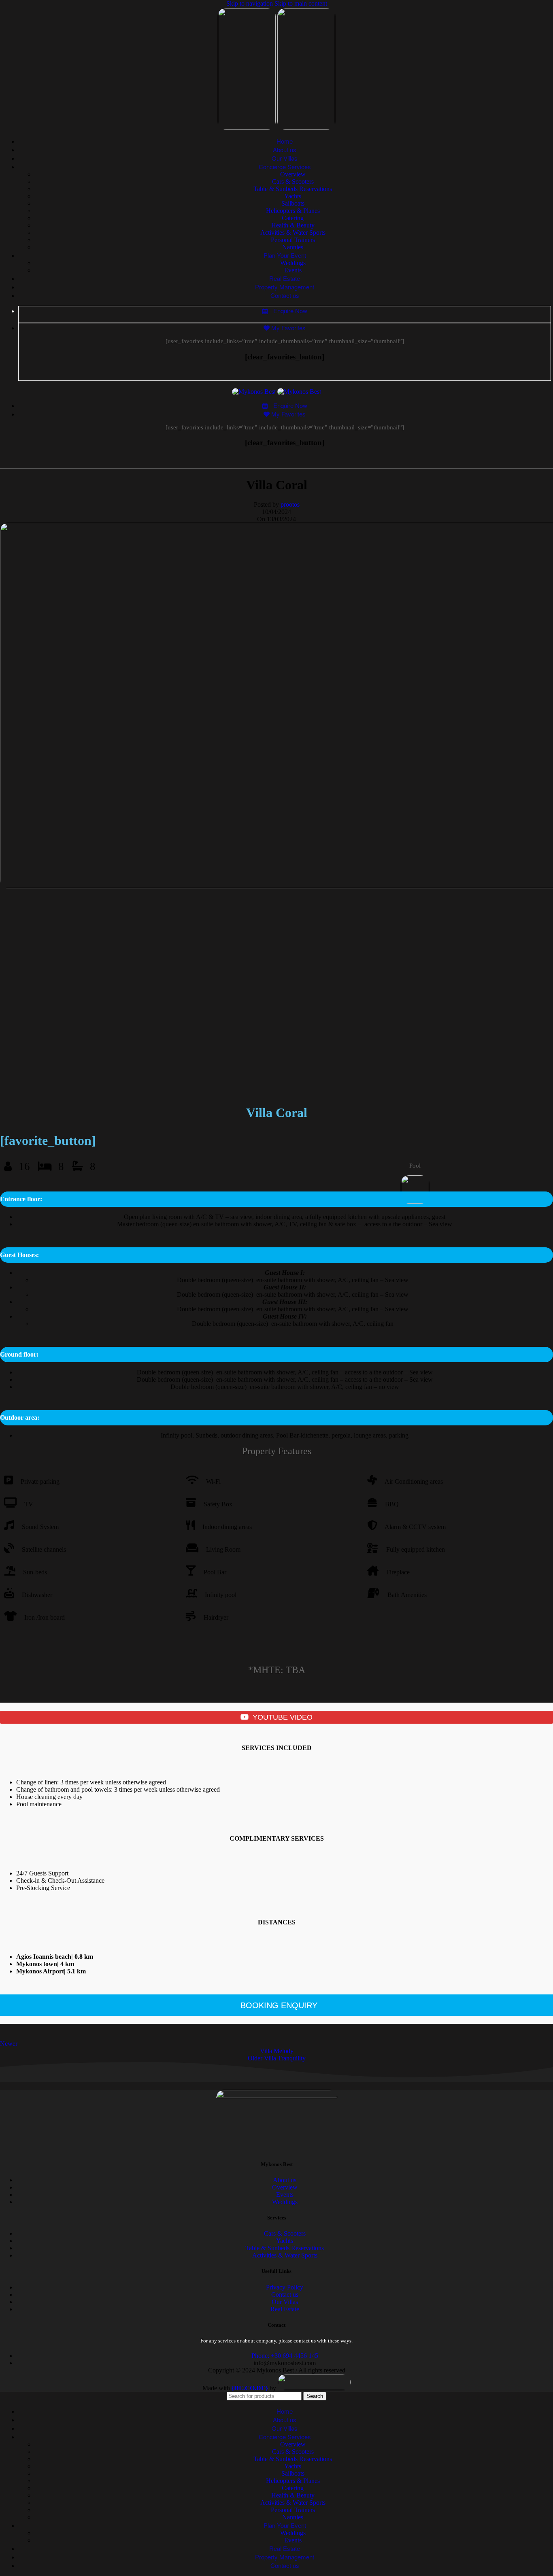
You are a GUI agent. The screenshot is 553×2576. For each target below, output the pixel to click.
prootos (290, 504)
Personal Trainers (293, 240)
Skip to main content (301, 3)
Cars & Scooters (293, 182)
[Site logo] (248, 127)
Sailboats (293, 203)
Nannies (293, 247)
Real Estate (285, 2309)
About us (285, 2180)
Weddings (293, 263)
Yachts (293, 196)
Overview (293, 174)
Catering (293, 218)
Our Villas (285, 2302)
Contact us (285, 2295)
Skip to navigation (250, 3)
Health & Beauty (293, 225)
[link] (250, 2388)
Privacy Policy (285, 2287)
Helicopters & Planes (293, 211)
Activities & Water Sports (293, 233)
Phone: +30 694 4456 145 (285, 2356)
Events (293, 270)
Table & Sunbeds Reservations (293, 189)
